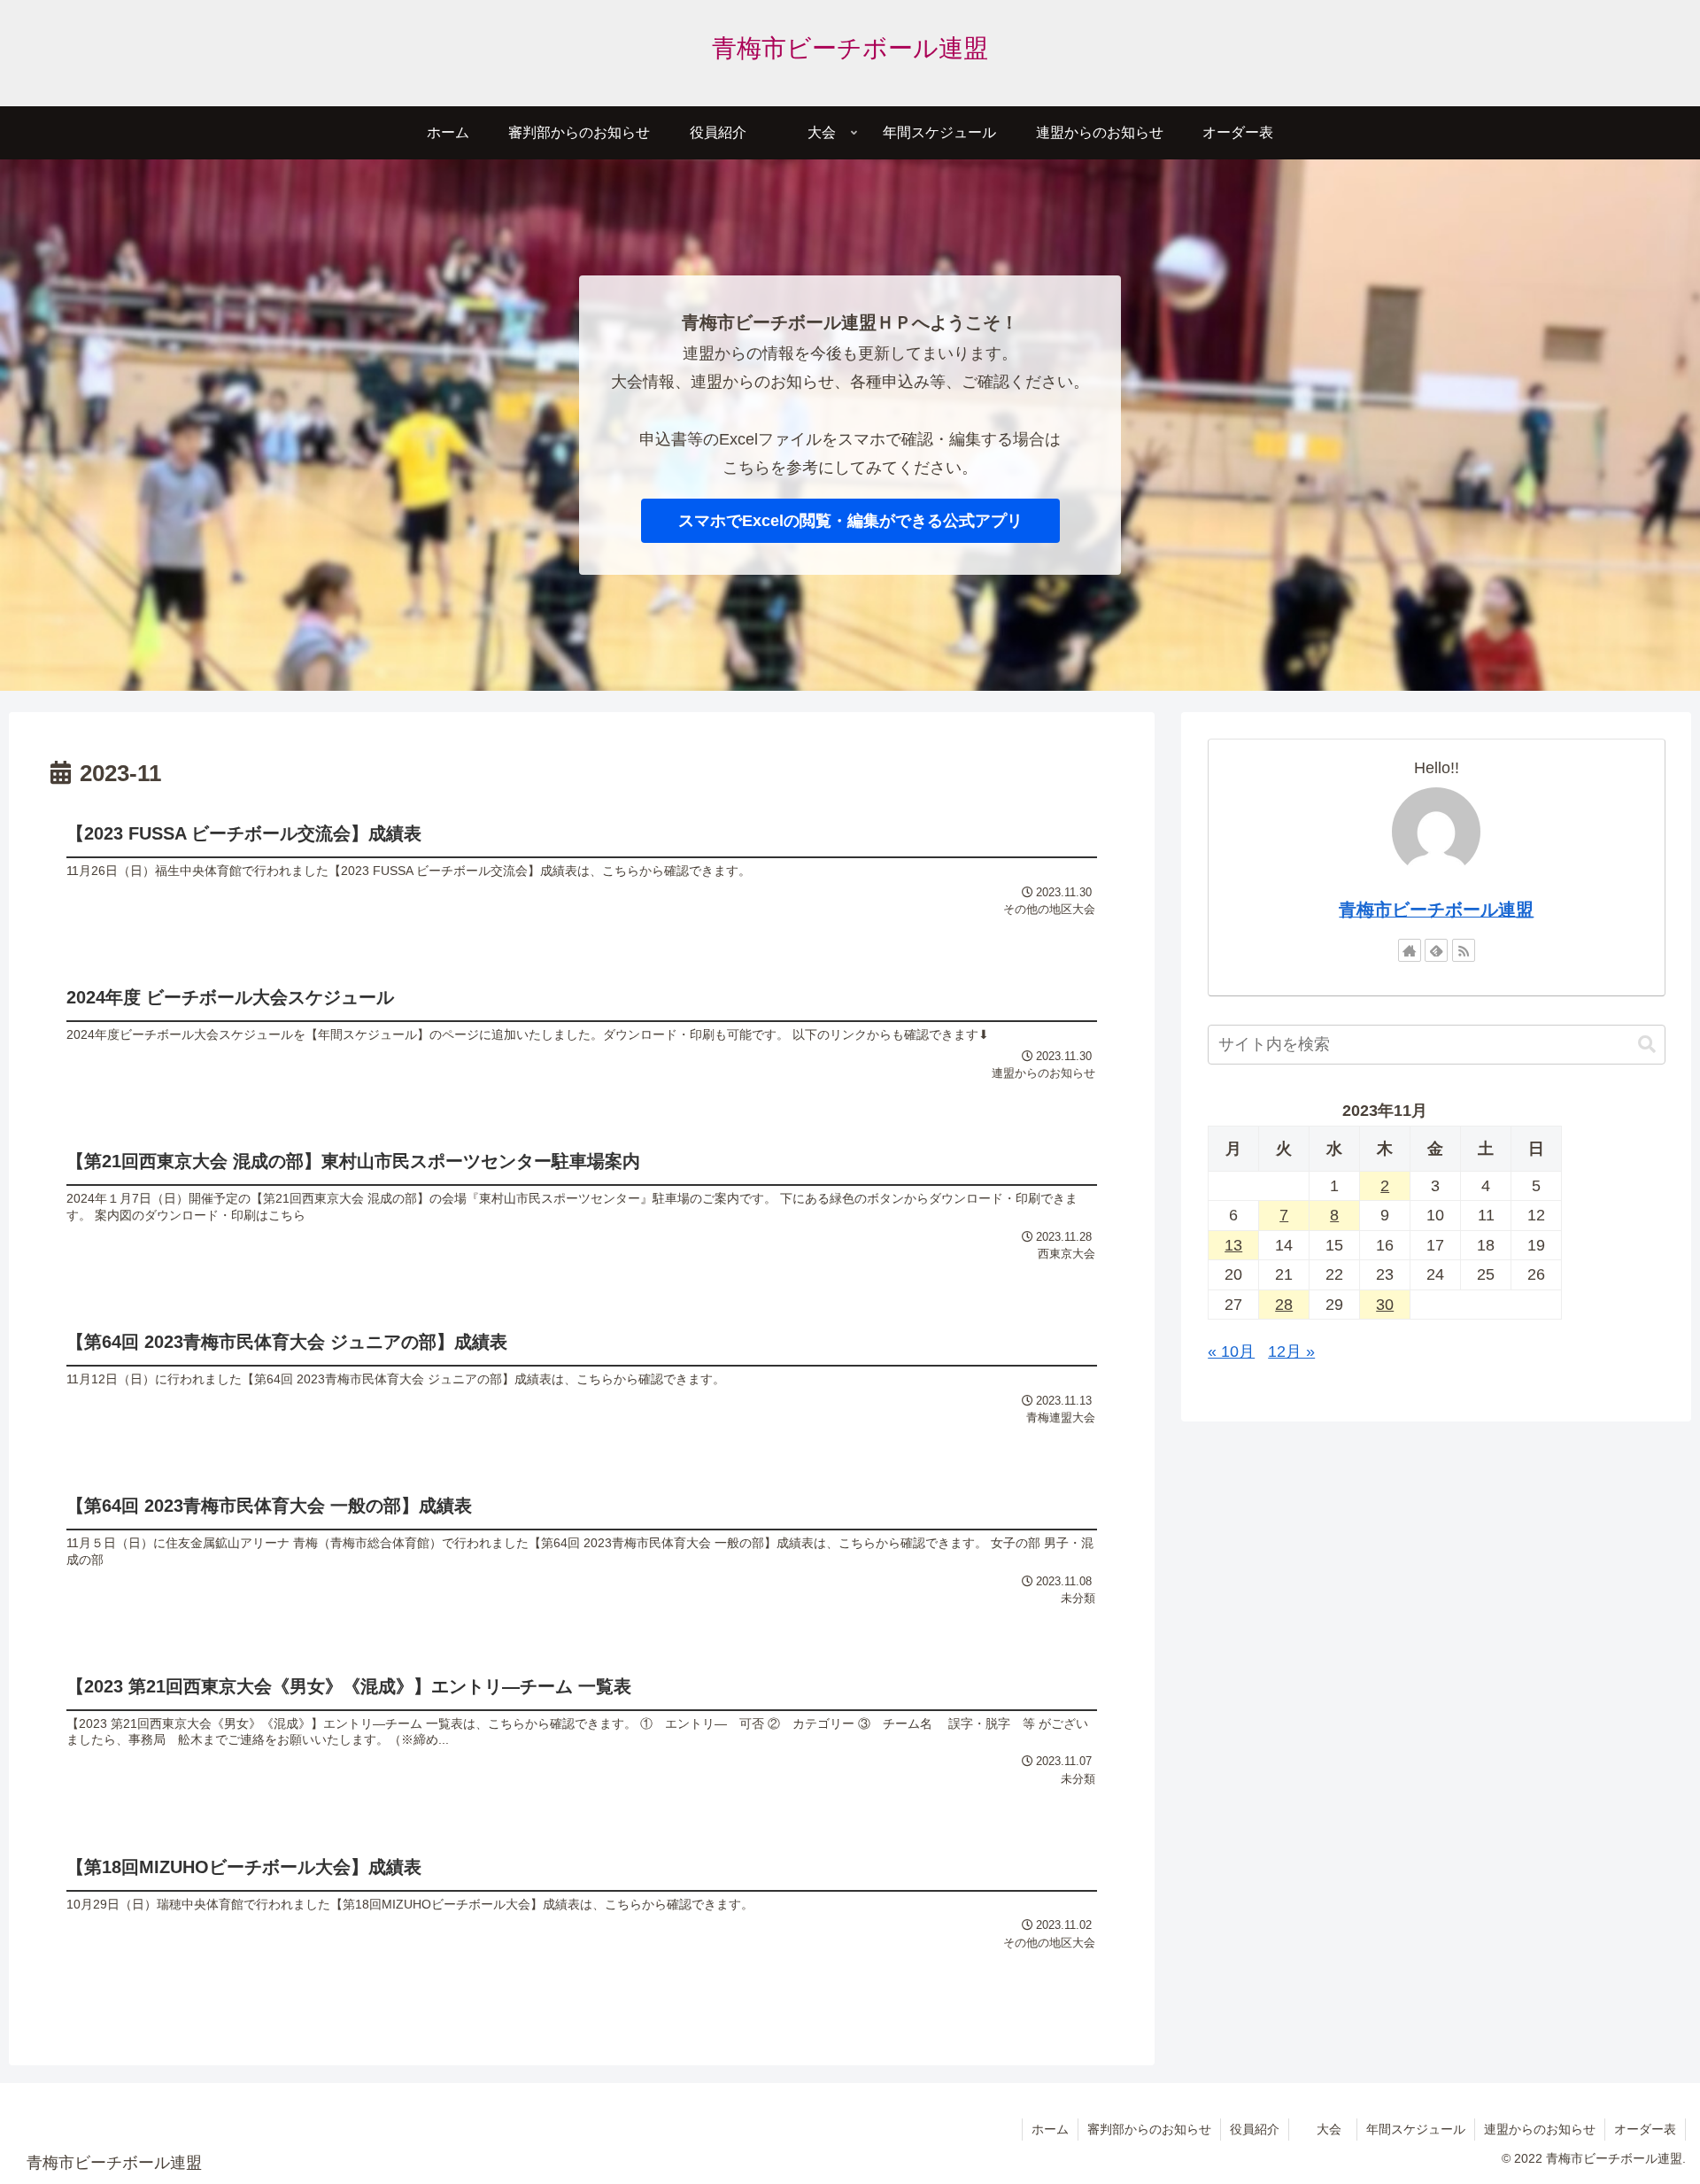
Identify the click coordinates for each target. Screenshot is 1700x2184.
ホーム (1050, 2129)
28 (1284, 1305)
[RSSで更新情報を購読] (1464, 950)
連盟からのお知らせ (1540, 2129)
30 (1385, 1305)
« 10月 (1231, 1351)
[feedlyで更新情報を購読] (1436, 950)
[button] (1647, 1045)
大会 (1329, 2129)
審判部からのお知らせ (1149, 2129)
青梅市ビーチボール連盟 (1436, 910)
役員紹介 (1255, 2129)
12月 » (1291, 1351)
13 (1233, 1245)
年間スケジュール (1416, 2129)
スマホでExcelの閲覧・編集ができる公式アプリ (850, 521)
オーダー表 (1645, 2129)
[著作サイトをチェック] (1410, 950)
